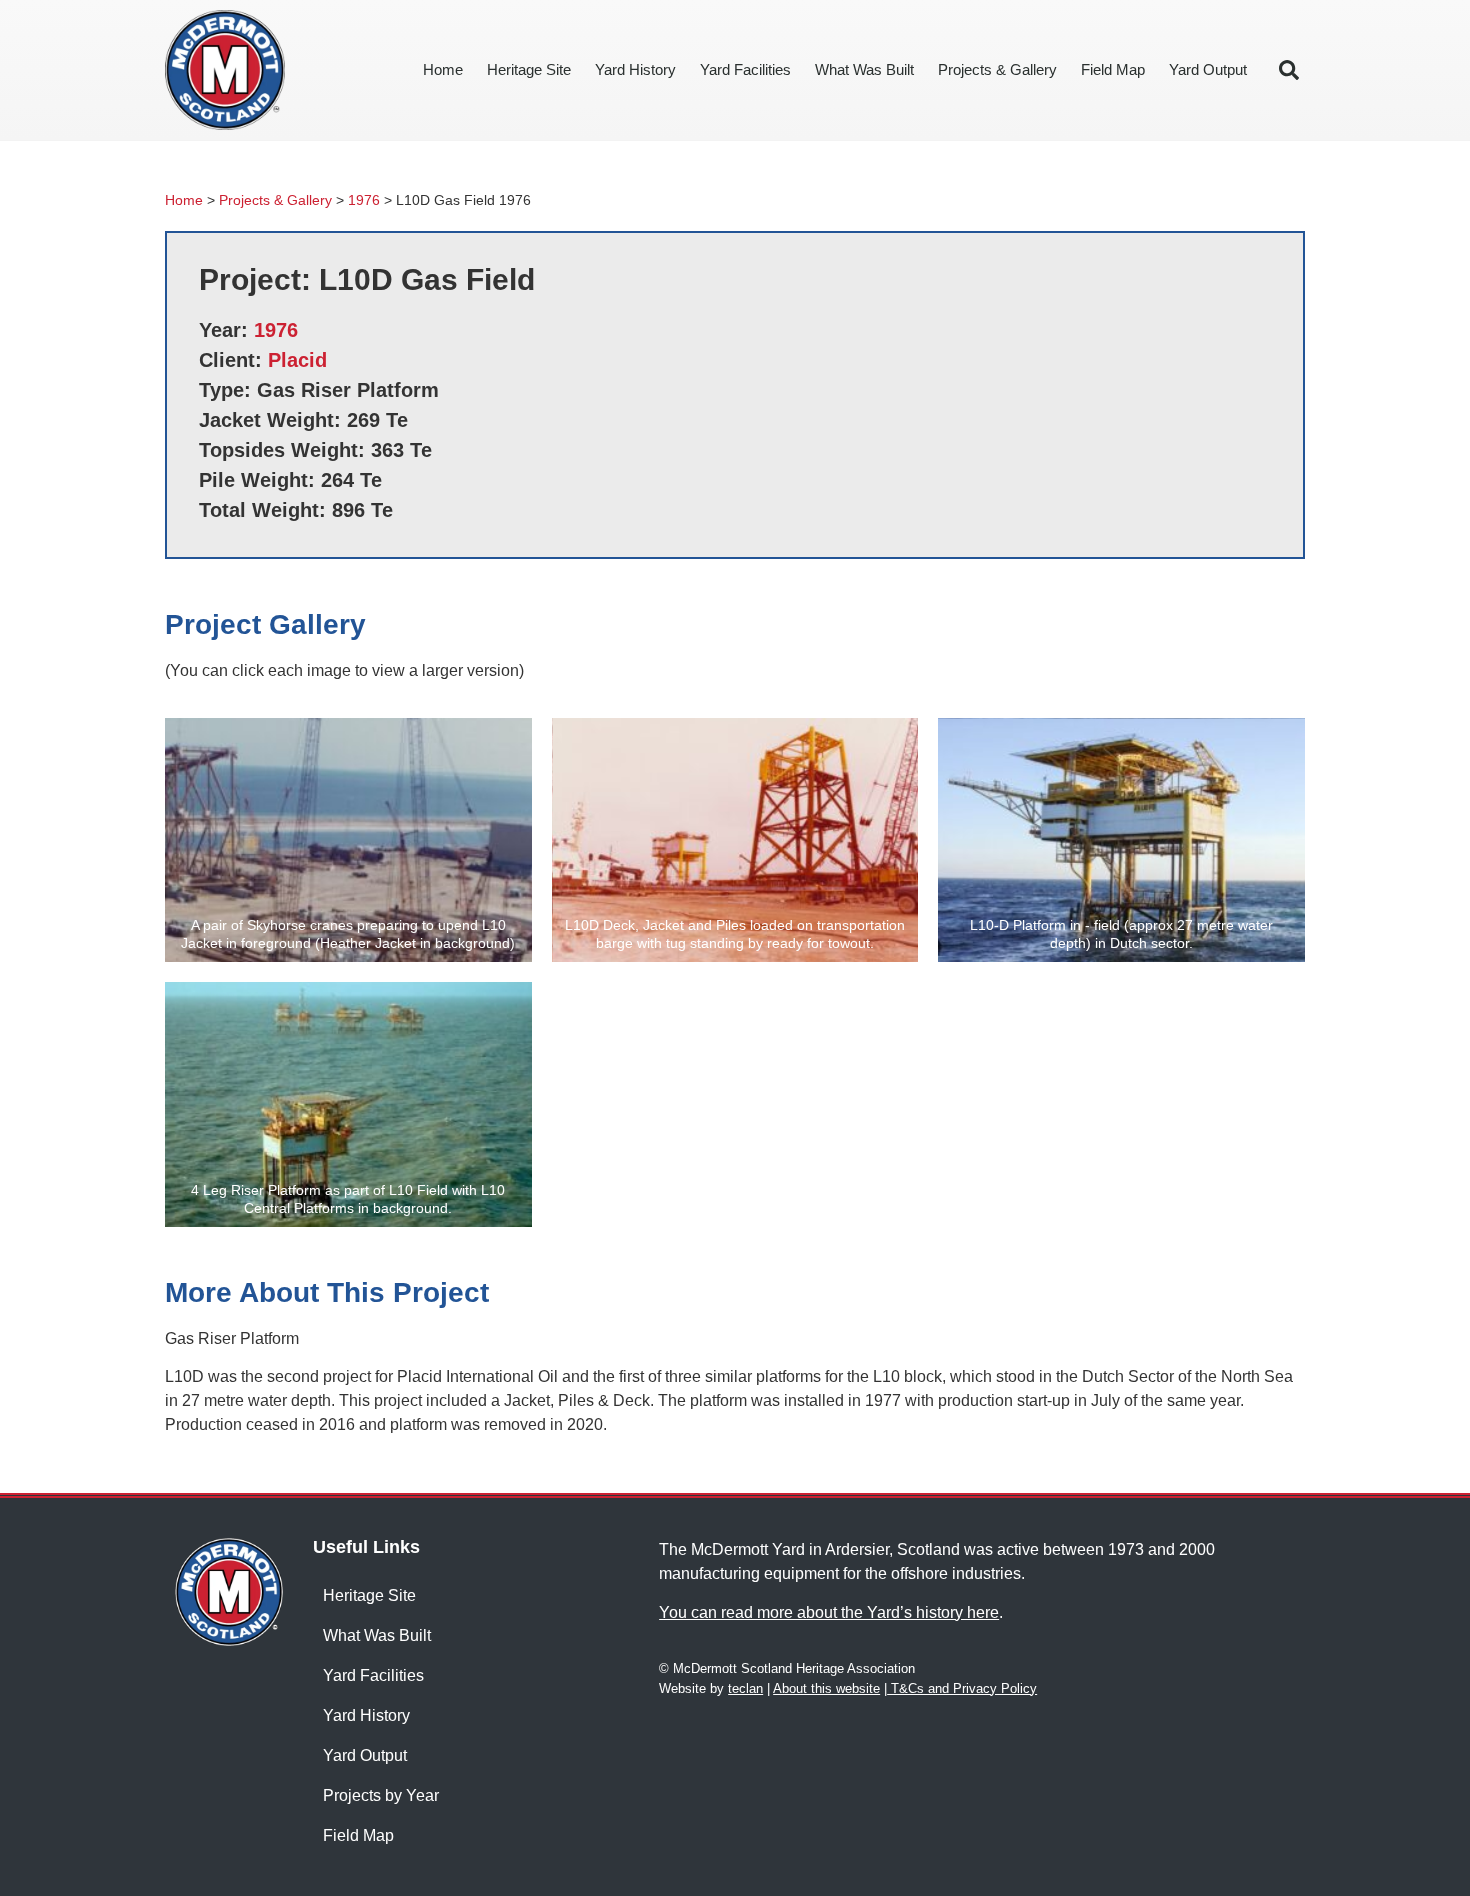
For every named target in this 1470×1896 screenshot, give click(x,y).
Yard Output (1208, 69)
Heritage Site (529, 69)
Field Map (1113, 69)
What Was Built (864, 69)
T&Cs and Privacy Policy (962, 1688)
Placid (297, 360)
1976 (364, 200)
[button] (1289, 70)
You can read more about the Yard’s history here (829, 1612)
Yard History (635, 69)
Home (443, 69)
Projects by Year (381, 1795)
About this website (826, 1688)
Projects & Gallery (997, 69)
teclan (745, 1688)
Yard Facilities (745, 69)
